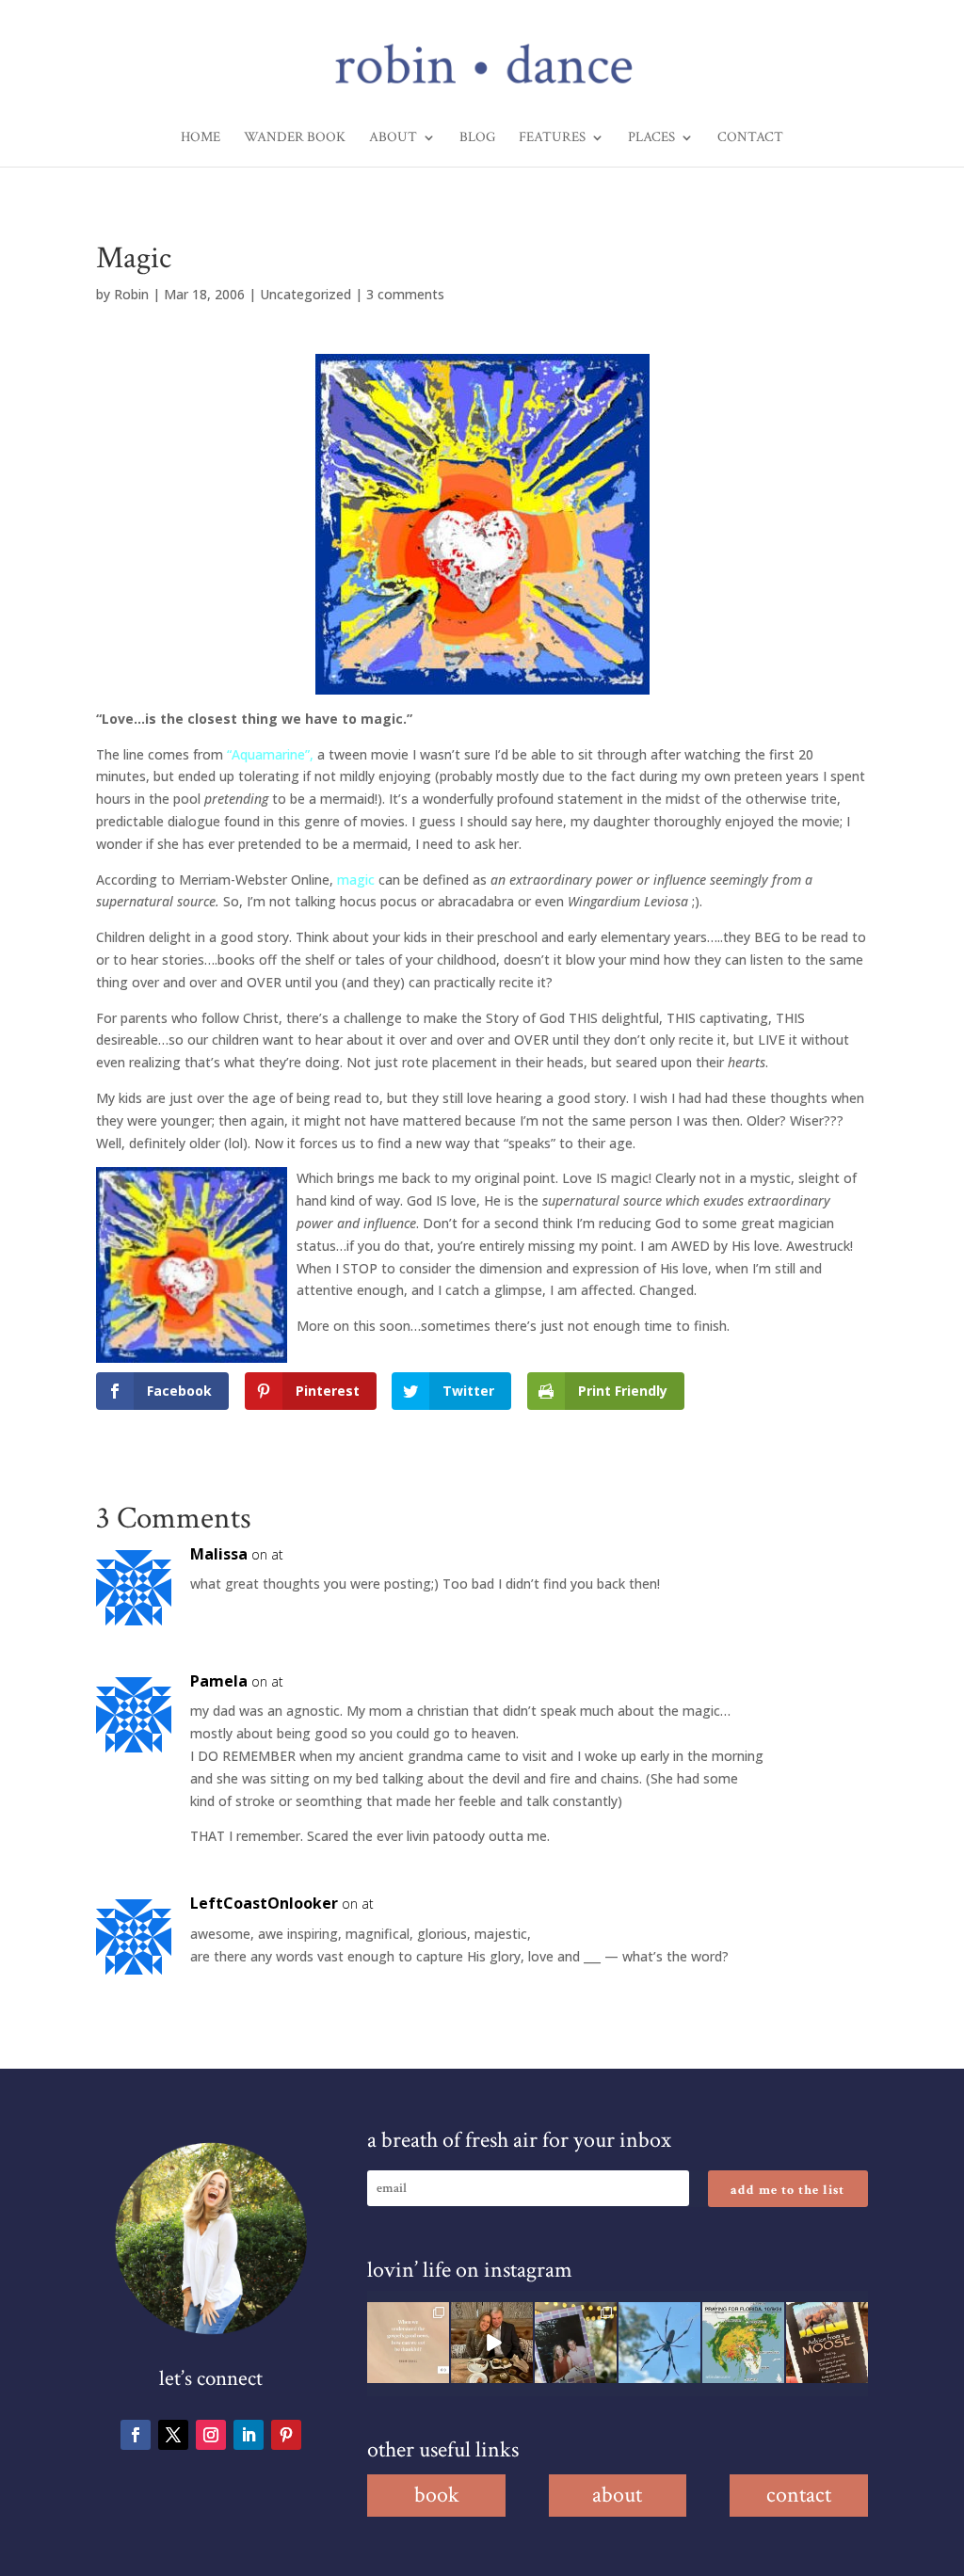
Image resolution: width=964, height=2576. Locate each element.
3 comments (405, 294)
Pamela (219, 1681)
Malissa (219, 1554)
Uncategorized (305, 294)
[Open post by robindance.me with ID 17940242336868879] (743, 2343)
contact (799, 2495)
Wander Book (295, 138)
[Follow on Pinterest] (286, 2435)
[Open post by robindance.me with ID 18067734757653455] (659, 2343)
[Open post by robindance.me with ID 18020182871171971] (827, 2343)
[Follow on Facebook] (136, 2435)
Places (651, 138)
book (437, 2495)
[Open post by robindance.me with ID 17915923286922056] (576, 2343)
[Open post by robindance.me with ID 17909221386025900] (492, 2343)
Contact (750, 138)
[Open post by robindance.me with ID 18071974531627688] (408, 2343)
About (393, 138)
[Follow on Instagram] (211, 2435)
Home (201, 138)
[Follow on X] (173, 2435)
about (617, 2495)
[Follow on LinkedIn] (249, 2435)
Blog (477, 138)
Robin (131, 294)
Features (552, 138)
